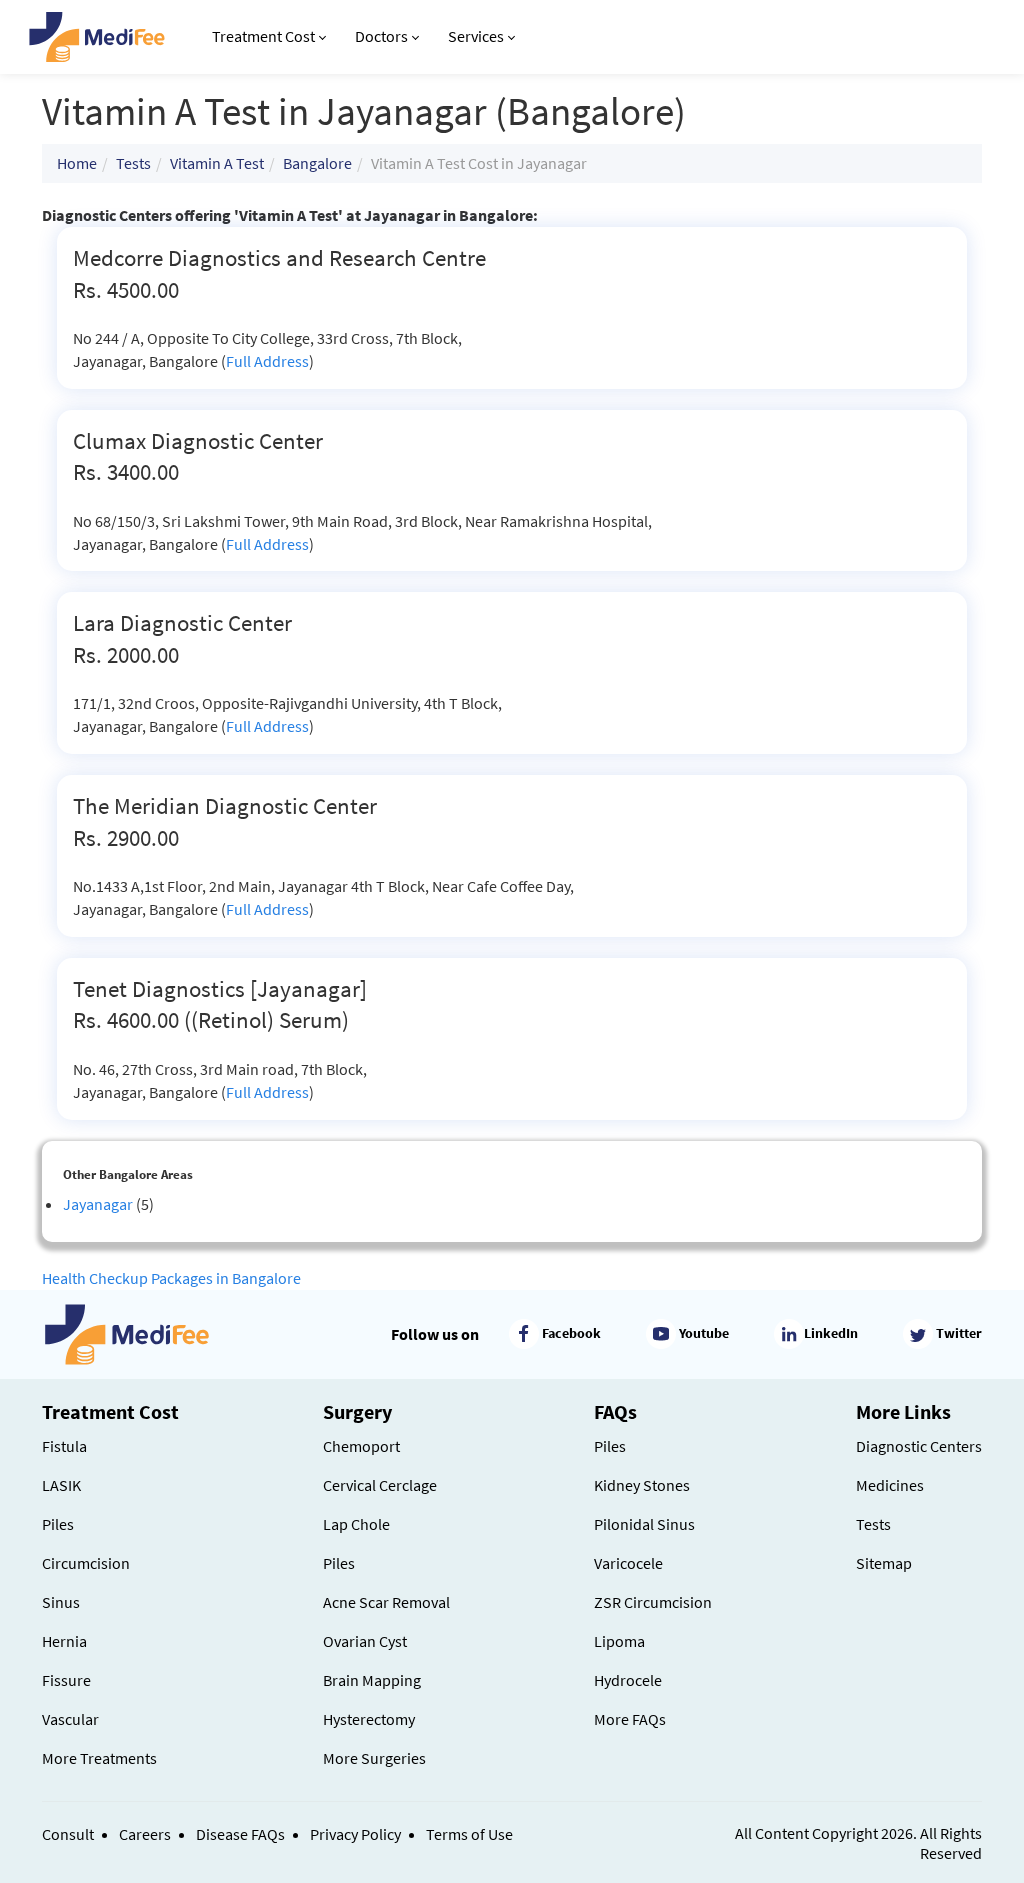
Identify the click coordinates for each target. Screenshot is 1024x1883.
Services (476, 36)
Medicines (890, 1485)
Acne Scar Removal (386, 1602)
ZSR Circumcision (653, 1602)
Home (77, 163)
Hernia (64, 1641)
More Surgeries (374, 1758)
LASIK (61, 1485)
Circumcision (86, 1563)
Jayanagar (98, 1204)
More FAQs (630, 1719)
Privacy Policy (355, 1834)
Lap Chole (356, 1524)
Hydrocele (628, 1680)
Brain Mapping (372, 1680)
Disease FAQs (240, 1834)
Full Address (267, 361)
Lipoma (619, 1641)
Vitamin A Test (217, 163)
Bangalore (317, 163)
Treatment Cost (263, 36)
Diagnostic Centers (919, 1446)
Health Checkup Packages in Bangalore (171, 1278)
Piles (58, 1524)
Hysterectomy (369, 1719)
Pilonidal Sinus (644, 1524)
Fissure (66, 1680)
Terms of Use (469, 1834)
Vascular (70, 1719)
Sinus (61, 1602)
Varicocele (628, 1563)
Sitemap (884, 1563)
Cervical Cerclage (380, 1485)
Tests (133, 163)
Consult (68, 1834)
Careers (145, 1834)
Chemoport (361, 1446)
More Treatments (99, 1758)
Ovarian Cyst (365, 1641)
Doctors (381, 36)
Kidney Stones (642, 1485)
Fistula (64, 1446)
